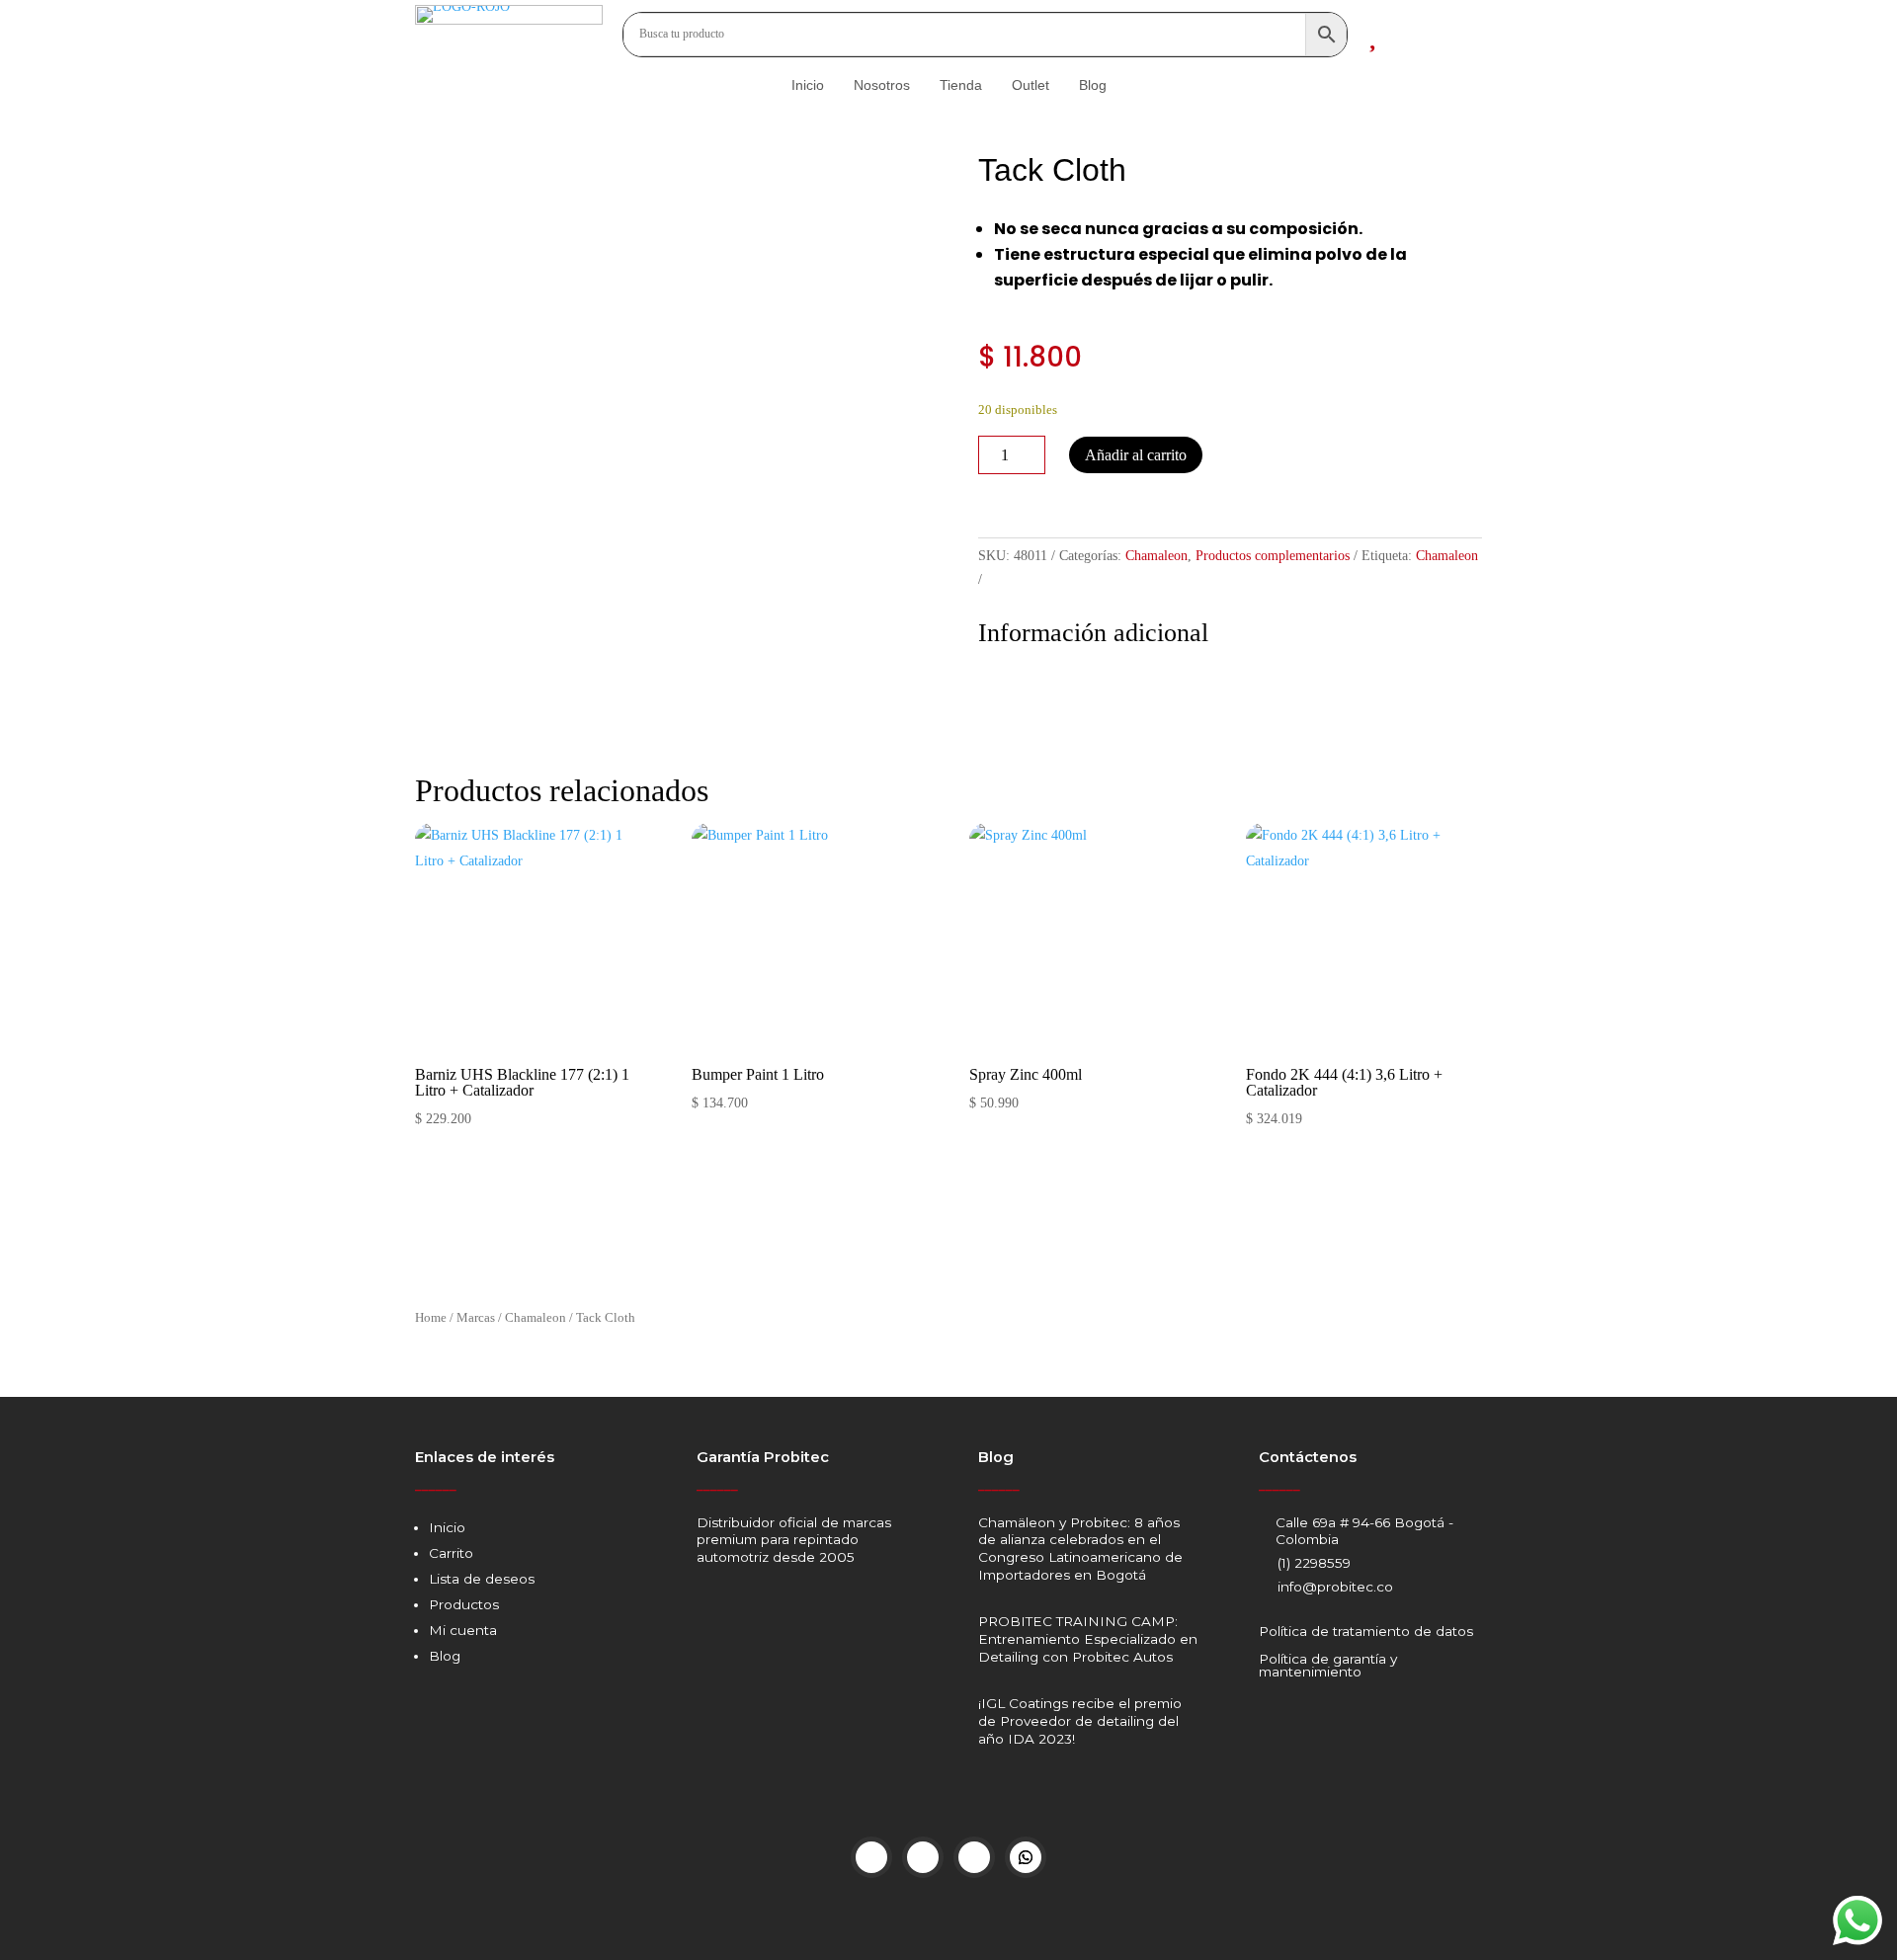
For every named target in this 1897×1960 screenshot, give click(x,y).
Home (431, 1318)
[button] (987, 496)
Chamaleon (1156, 556)
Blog (445, 1656)
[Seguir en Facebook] (871, 1857)
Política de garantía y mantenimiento (1328, 1666)
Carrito (451, 1553)
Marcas (476, 1318)
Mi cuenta (463, 1630)
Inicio (447, 1527)
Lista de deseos (482, 1579)
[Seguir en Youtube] (974, 1857)
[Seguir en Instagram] (923, 1857)
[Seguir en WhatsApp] (1026, 1857)
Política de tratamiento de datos (1366, 1631)
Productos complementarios (1273, 556)
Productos (464, 1604)
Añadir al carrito (1136, 455)
